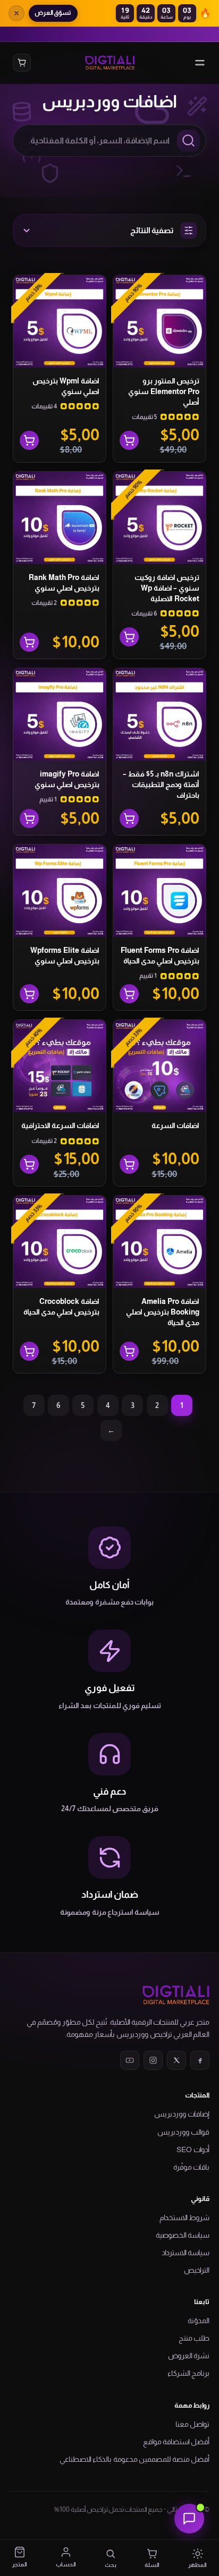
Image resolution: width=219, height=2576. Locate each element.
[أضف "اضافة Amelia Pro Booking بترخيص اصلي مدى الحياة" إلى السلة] (129, 1351)
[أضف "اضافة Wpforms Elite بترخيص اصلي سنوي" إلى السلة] (29, 994)
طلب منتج (194, 2338)
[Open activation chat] (189, 2519)
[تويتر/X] (176, 2060)
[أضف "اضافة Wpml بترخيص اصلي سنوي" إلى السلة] (29, 440)
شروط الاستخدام (184, 2217)
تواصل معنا (192, 2424)
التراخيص (197, 2270)
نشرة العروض (189, 2356)
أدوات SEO (193, 2149)
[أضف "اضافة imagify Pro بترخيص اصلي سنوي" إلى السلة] (29, 818)
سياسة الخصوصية (183, 2235)
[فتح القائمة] (200, 63)
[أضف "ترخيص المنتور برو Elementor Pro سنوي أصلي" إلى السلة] (129, 440)
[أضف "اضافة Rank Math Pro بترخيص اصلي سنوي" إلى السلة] (29, 642)
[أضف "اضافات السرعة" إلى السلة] (129, 1164)
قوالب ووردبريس (183, 2132)
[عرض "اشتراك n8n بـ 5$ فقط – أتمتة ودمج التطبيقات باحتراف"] (129, 818)
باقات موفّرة (191, 2167)
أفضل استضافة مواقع (176, 2442)
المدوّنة (199, 2321)
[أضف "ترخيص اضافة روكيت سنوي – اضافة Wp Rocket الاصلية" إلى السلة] (129, 637)
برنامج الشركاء (188, 2373)
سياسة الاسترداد (186, 2253)
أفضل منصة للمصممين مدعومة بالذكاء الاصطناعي (134, 2459)
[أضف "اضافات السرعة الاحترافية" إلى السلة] (29, 1164)
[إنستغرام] (153, 2060)
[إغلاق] (16, 13)
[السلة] (22, 63)
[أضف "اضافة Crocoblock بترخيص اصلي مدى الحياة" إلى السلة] (29, 1351)
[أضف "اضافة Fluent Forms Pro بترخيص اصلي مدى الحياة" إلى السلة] (129, 994)
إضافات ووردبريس (182, 2114)
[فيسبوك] (200, 2060)
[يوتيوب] (130, 2060)
